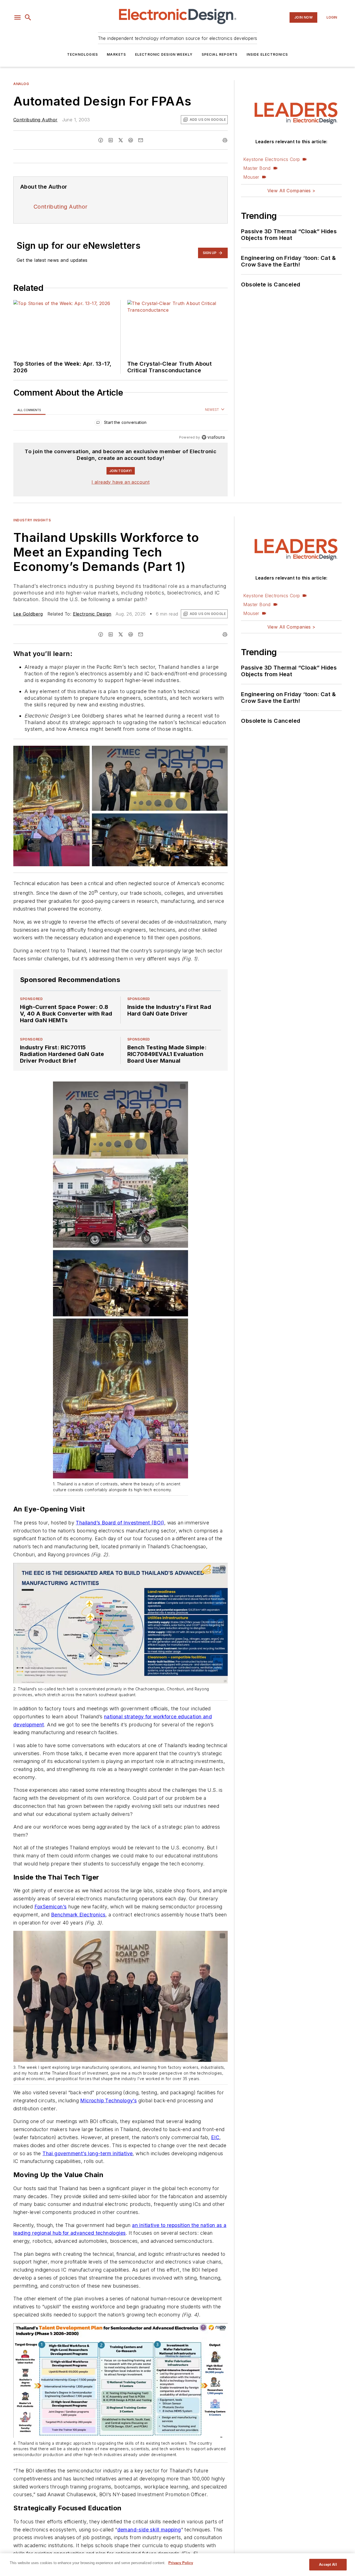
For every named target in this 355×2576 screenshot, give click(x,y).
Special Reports (220, 54)
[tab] (29, 410)
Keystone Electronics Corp (272, 159)
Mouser (251, 177)
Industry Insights (32, 520)
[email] (141, 140)
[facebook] (101, 140)
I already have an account (121, 482)
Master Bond (257, 168)
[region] (121, 424)
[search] (28, 17)
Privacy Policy (181, 2563)
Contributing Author (35, 120)
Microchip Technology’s (108, 2100)
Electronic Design (92, 614)
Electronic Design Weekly (164, 54)
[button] (17, 17)
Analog (21, 84)
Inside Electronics (267, 54)
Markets (116, 54)
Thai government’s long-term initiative (88, 2153)
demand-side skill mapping (149, 2530)
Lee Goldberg (28, 614)
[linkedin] (111, 140)
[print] (225, 140)
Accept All (328, 2565)
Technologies (83, 54)
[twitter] (121, 140)
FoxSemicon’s (51, 1907)
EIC (215, 2137)
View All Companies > (291, 191)
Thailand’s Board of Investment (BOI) (120, 1523)
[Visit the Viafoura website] (213, 437)
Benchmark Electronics (78, 1915)
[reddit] (131, 140)
